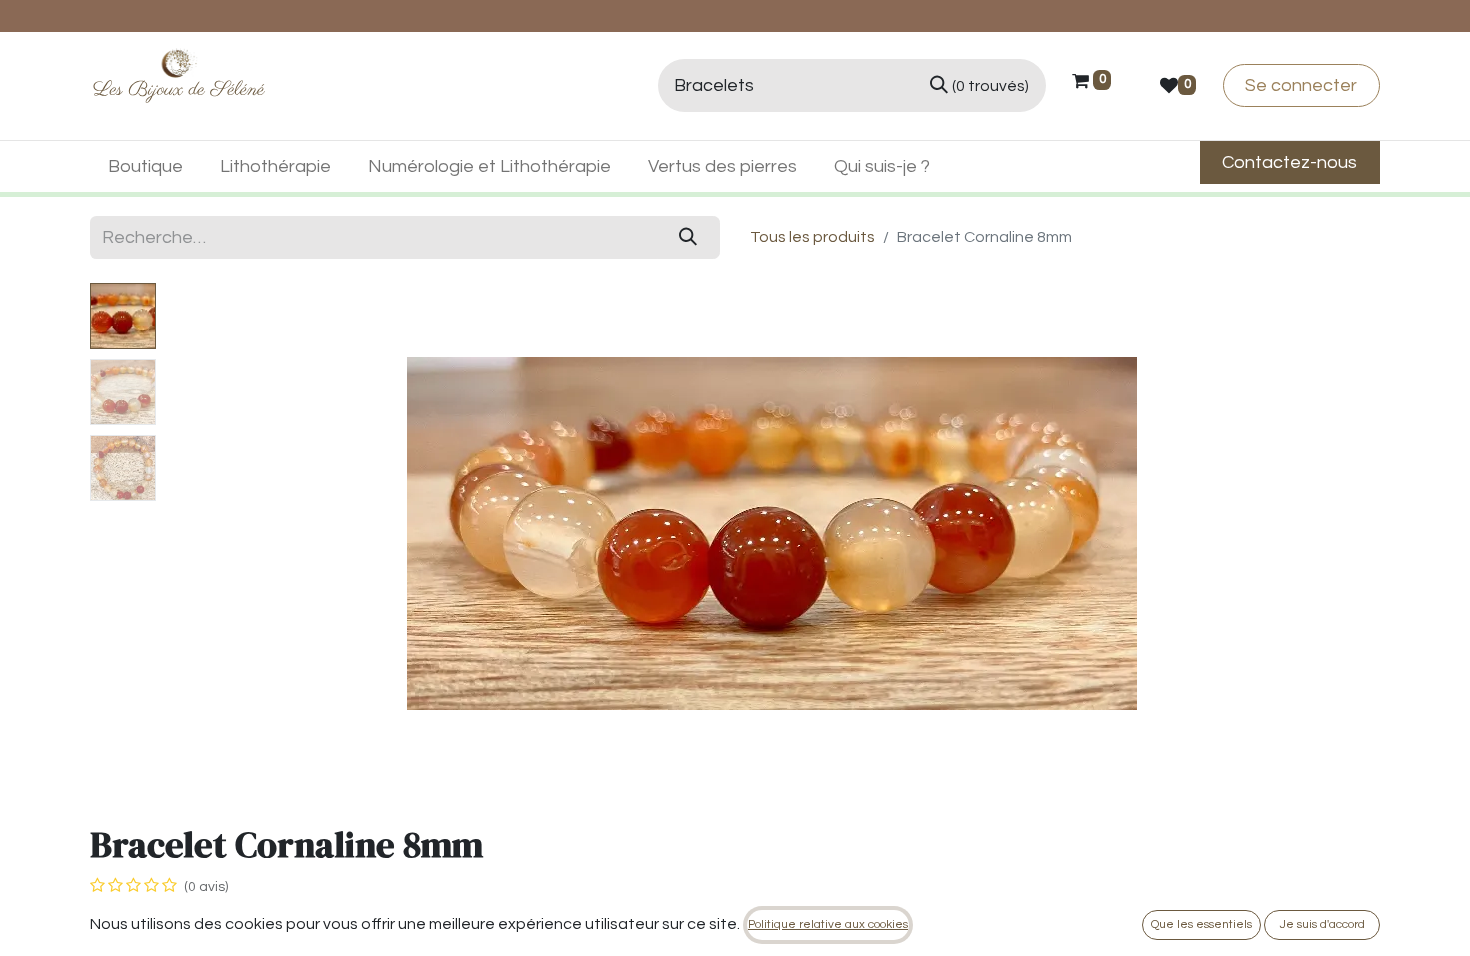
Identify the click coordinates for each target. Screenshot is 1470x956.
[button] (255, 533)
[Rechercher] (688, 237)
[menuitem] (146, 166)
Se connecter (1301, 85)
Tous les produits (812, 237)
